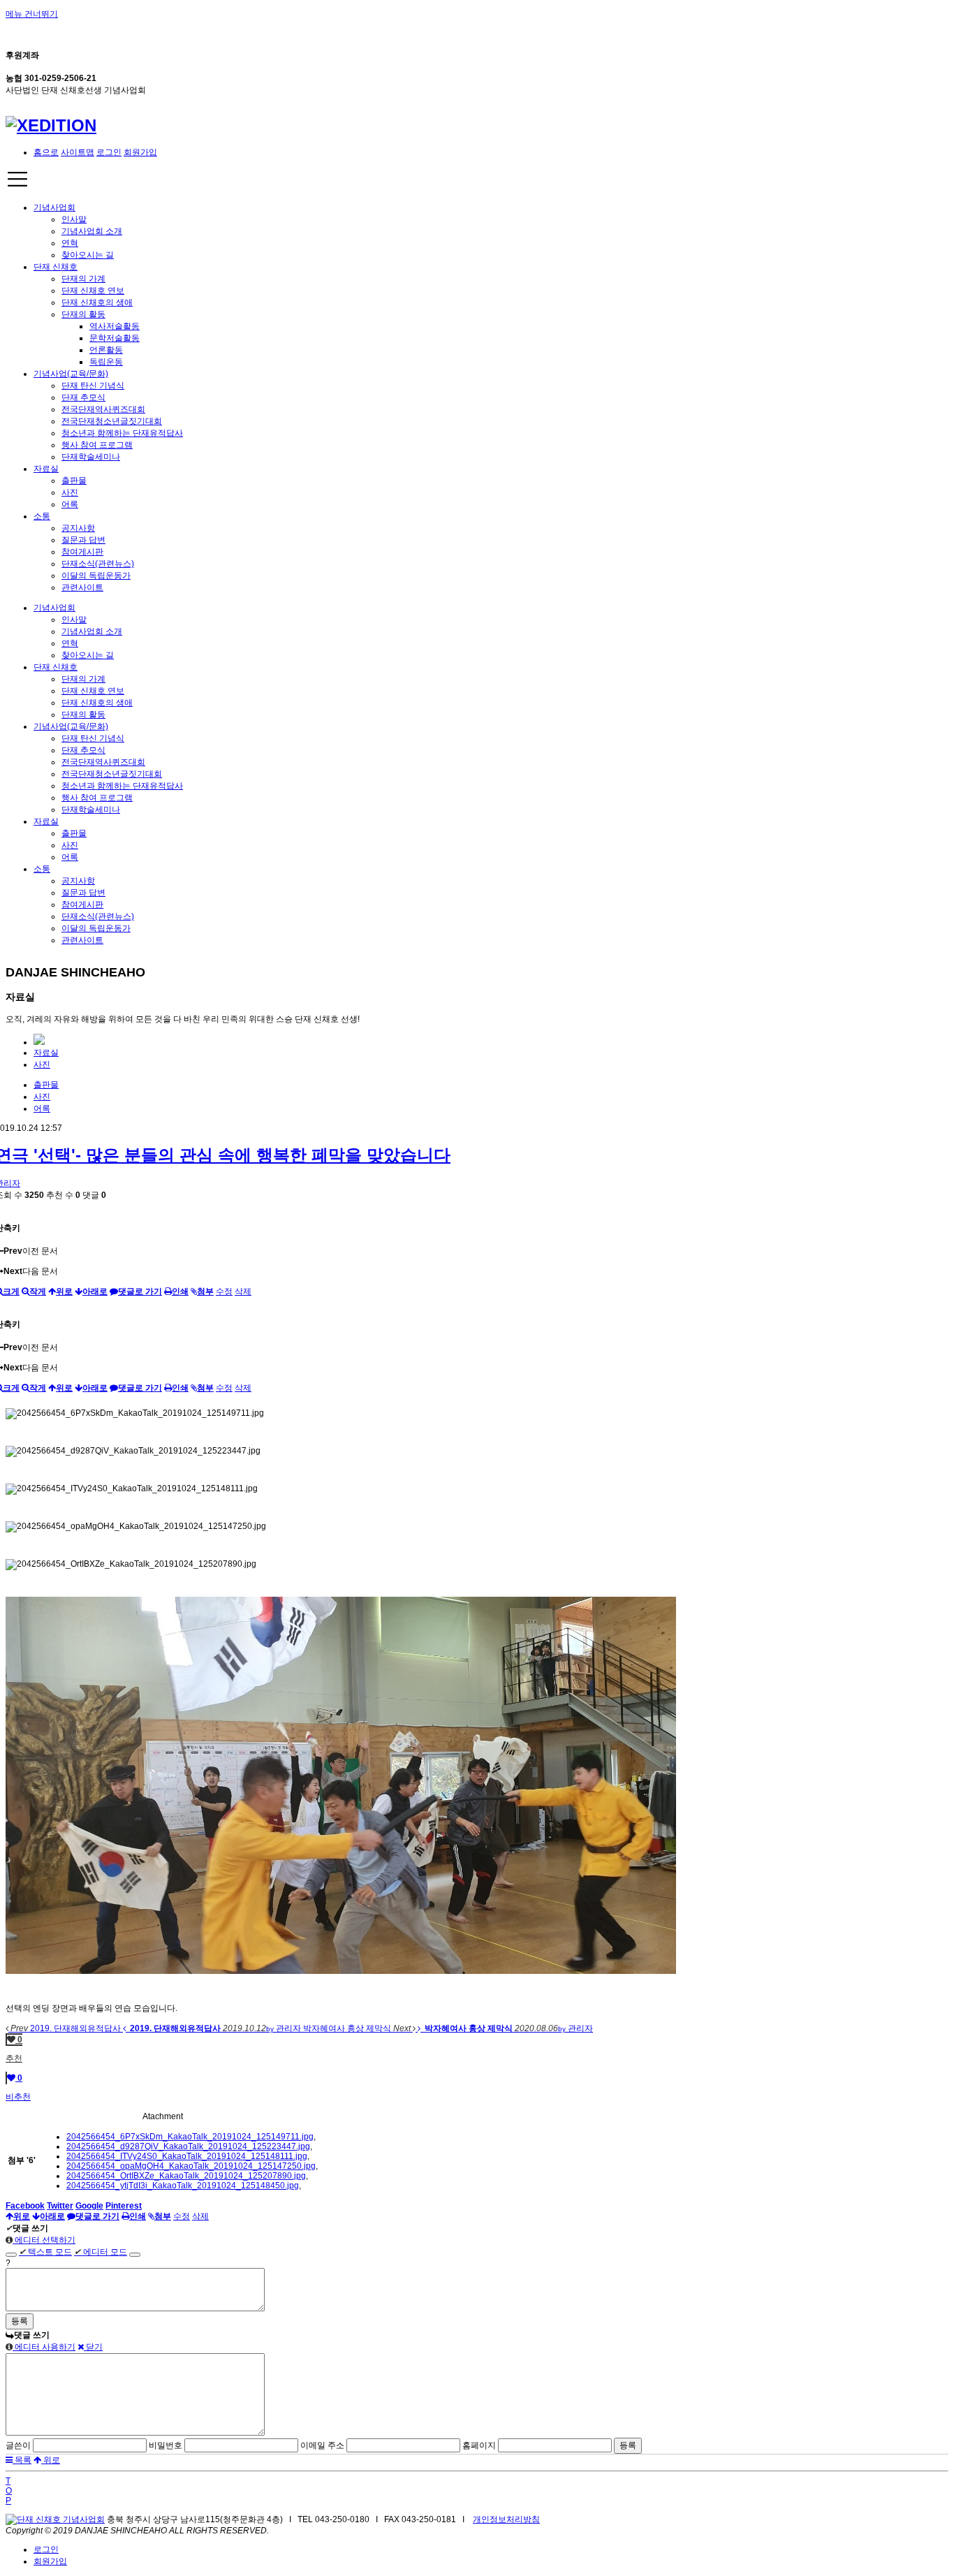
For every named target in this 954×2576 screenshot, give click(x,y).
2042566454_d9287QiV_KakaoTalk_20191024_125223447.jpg (188, 2146)
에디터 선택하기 (44, 2240)
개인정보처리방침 (506, 2519)
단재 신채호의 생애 (97, 302)
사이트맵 (78, 152)
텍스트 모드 (45, 2252)
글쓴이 (18, 2445)
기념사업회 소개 (92, 231)
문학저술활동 (115, 338)
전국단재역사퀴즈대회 (103, 409)
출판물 (74, 481)
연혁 (70, 243)
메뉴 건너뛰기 (32, 14)
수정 (224, 1291)
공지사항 (78, 528)
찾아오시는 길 (88, 255)
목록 (22, 2460)
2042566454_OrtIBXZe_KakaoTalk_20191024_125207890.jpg (186, 2176)
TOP (9, 2491)
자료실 (46, 469)
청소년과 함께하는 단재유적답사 (122, 433)
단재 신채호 (56, 267)
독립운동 (106, 362)
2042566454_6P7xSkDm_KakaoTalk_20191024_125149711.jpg (190, 2137)
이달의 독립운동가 (96, 576)
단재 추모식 (83, 397)
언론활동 (106, 350)
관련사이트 (82, 587)
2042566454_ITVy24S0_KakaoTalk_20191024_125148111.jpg (187, 2156)
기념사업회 (54, 207)
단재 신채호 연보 (93, 291)
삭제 (243, 1291)
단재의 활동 (83, 314)
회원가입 (140, 152)
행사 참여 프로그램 (97, 445)
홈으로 (46, 152)
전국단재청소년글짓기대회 (112, 421)
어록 (70, 504)
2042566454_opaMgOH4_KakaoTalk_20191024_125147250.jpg (191, 2166)
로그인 (109, 152)
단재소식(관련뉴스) (98, 564)
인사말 (74, 219)
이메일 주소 (322, 2445)
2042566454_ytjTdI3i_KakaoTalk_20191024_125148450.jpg (183, 2186)
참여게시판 (82, 552)
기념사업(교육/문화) (71, 374)
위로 (51, 2460)
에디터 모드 (101, 2252)
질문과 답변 (83, 540)
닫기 (93, 2347)
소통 (42, 516)
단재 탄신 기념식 (93, 386)
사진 (70, 492)
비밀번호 (166, 2445)
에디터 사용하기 (44, 2347)
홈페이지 (479, 2445)
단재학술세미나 (91, 457)
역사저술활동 (115, 326)
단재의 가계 (83, 279)
